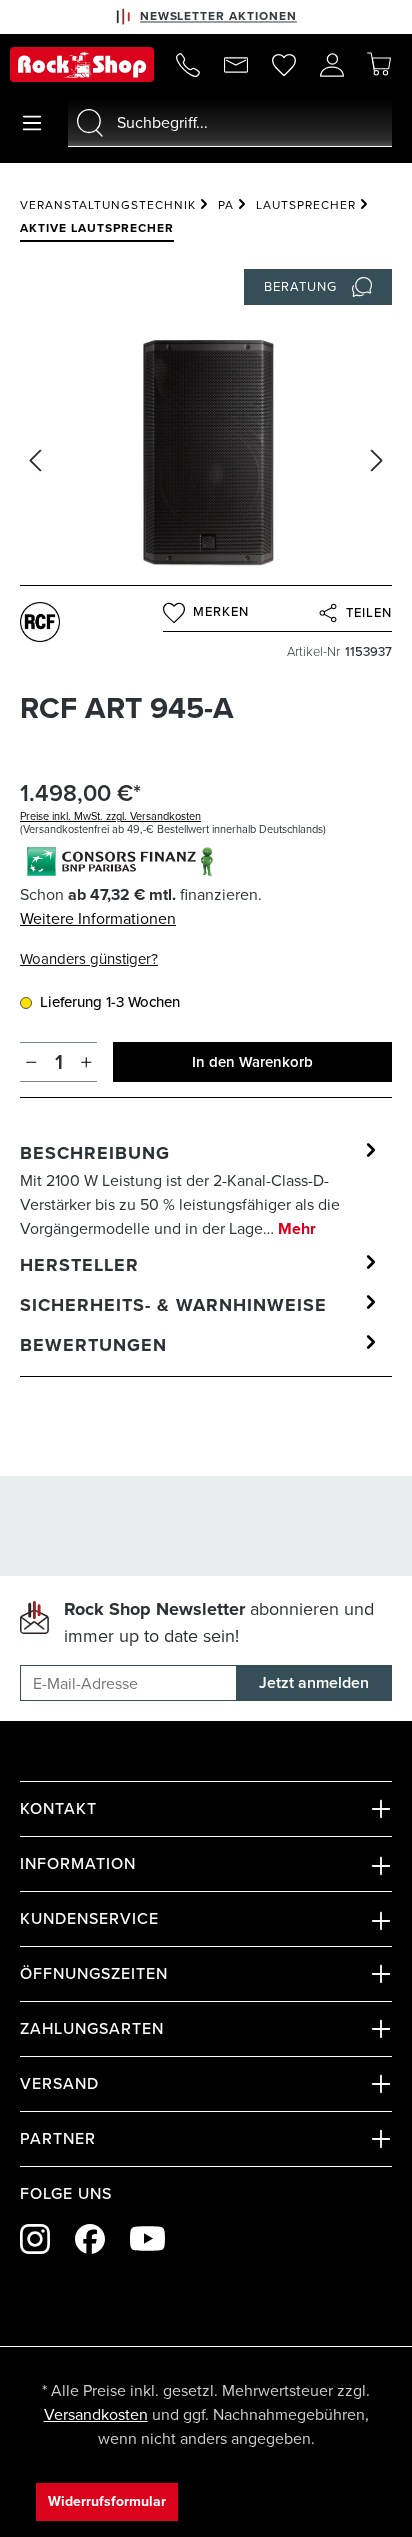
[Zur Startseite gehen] (82, 64)
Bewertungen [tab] (93, 1345)
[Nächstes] (377, 460)
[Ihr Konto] (332, 65)
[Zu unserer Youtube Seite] (147, 2238)
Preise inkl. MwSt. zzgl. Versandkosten (110, 816)
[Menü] (32, 123)
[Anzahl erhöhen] (86, 1062)
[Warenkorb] (379, 64)
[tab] (201, 1190)
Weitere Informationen (98, 918)
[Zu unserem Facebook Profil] (90, 2239)
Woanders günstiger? (89, 959)
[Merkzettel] (284, 65)
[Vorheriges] (35, 460)
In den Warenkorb (252, 1062)
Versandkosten (96, 2414)
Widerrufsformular (107, 2501)
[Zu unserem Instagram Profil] (35, 2239)
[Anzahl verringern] (31, 1062)
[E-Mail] (236, 65)
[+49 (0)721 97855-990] (188, 65)
